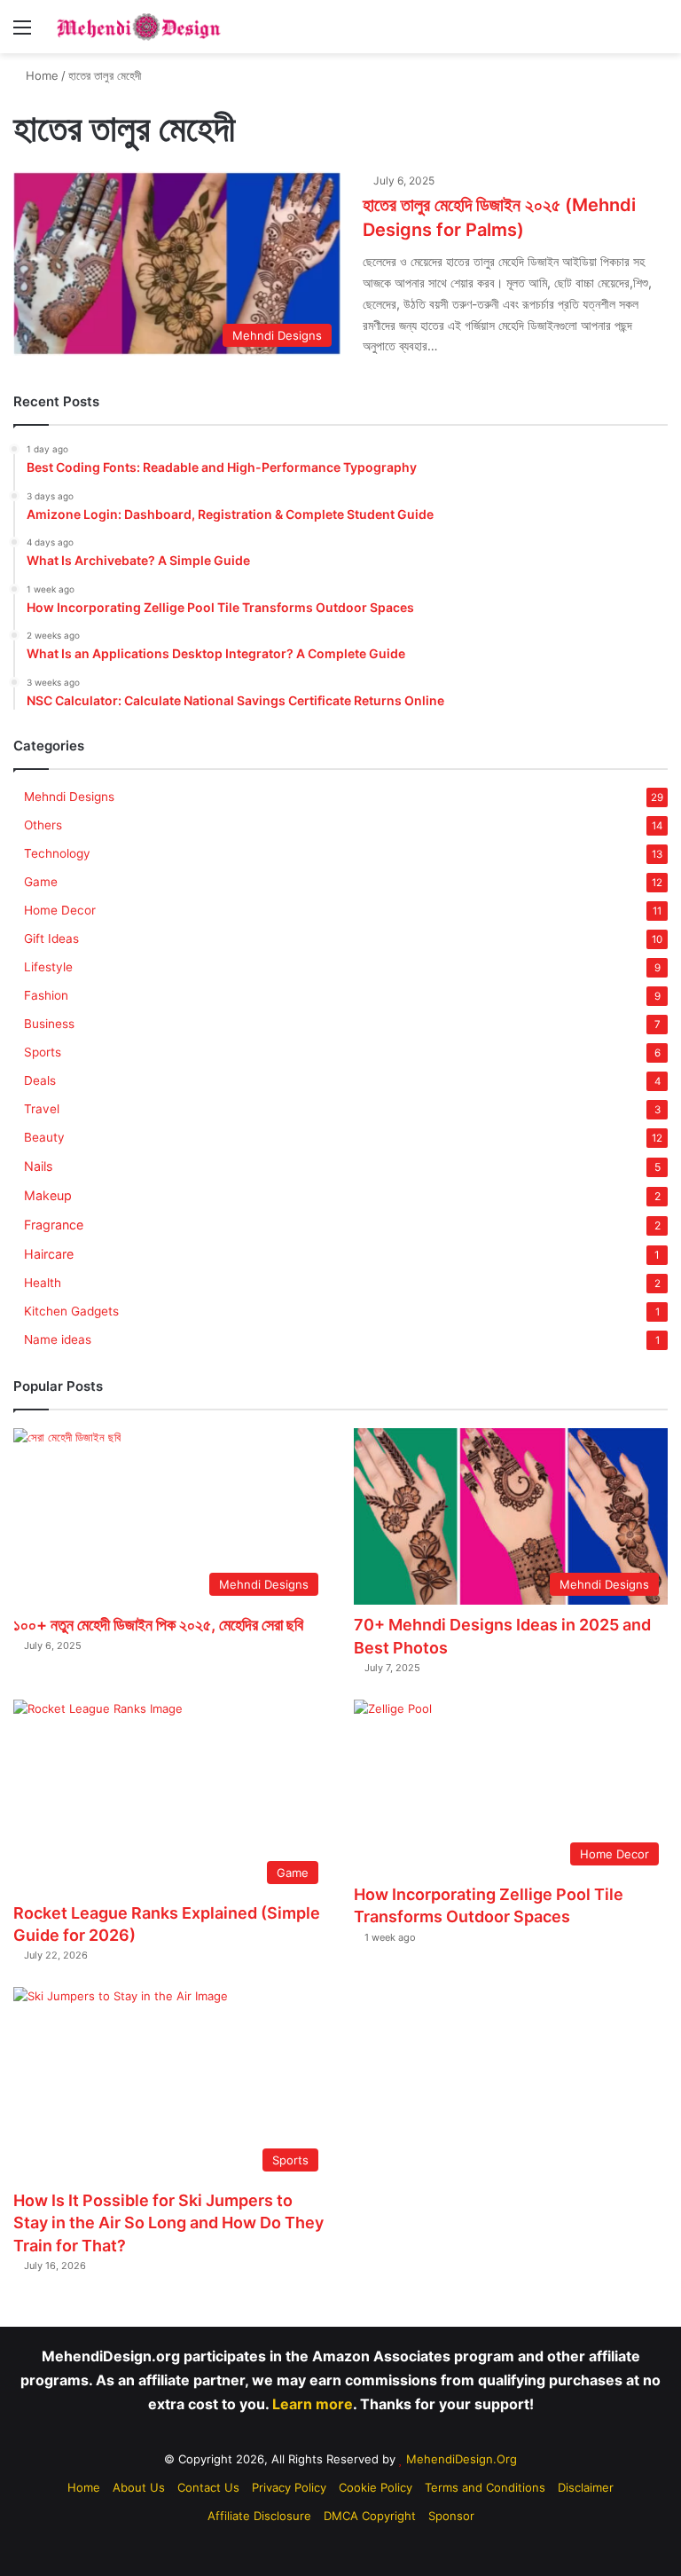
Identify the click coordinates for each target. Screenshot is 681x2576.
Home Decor (60, 910)
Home (40, 75)
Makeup (48, 1195)
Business (49, 1024)
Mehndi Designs (69, 797)
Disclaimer (586, 2487)
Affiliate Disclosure (259, 2516)
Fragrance (54, 1225)
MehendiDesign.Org (462, 2459)
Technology (57, 853)
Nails (38, 1166)
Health (43, 1283)
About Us (139, 2487)
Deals (40, 1080)
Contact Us (208, 2487)
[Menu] (22, 33)
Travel (42, 1109)
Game (41, 882)
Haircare (49, 1254)
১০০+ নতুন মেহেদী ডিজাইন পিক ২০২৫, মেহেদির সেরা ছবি (158, 1625)
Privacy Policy (289, 2487)
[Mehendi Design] (138, 27)
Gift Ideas (51, 939)
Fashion (46, 995)
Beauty (44, 1137)
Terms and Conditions (485, 2487)
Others (43, 825)
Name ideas (58, 1339)
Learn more (313, 2404)
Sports (43, 1052)
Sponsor (451, 2516)
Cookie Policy (376, 2487)
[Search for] (659, 33)
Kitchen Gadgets (71, 1311)
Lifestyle (48, 967)
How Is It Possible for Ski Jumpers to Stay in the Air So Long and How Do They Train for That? (168, 2223)
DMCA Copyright (370, 2516)
